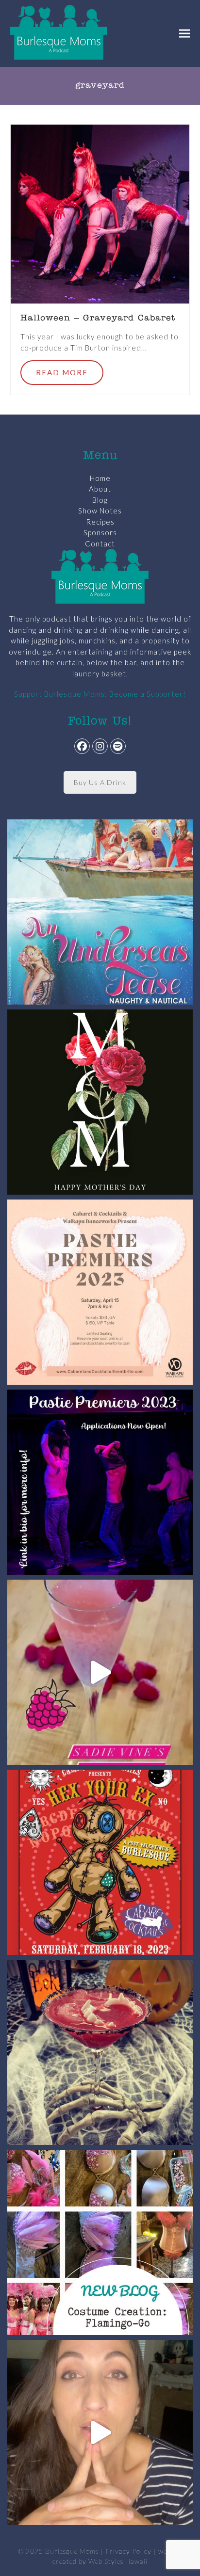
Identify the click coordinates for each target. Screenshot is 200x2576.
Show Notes (100, 511)
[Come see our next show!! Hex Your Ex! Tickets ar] (100, 1862)
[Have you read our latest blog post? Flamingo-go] (100, 2242)
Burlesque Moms (72, 2551)
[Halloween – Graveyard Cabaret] (100, 213)
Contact (100, 544)
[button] (184, 33)
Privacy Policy (128, 2551)
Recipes (100, 522)
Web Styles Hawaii (118, 2561)
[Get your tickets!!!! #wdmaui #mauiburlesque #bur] (100, 1292)
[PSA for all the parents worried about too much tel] (100, 2432)
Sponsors (100, 532)
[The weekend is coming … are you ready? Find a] (100, 1672)
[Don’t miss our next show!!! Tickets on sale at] (100, 912)
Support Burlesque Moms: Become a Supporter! (100, 694)
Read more (62, 372)
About (100, 489)
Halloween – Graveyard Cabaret (98, 319)
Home (100, 478)
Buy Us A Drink (100, 782)
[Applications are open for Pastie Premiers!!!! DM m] (100, 1482)
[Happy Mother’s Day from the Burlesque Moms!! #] (100, 1102)
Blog (100, 500)
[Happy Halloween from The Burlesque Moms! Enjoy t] (100, 2052)
